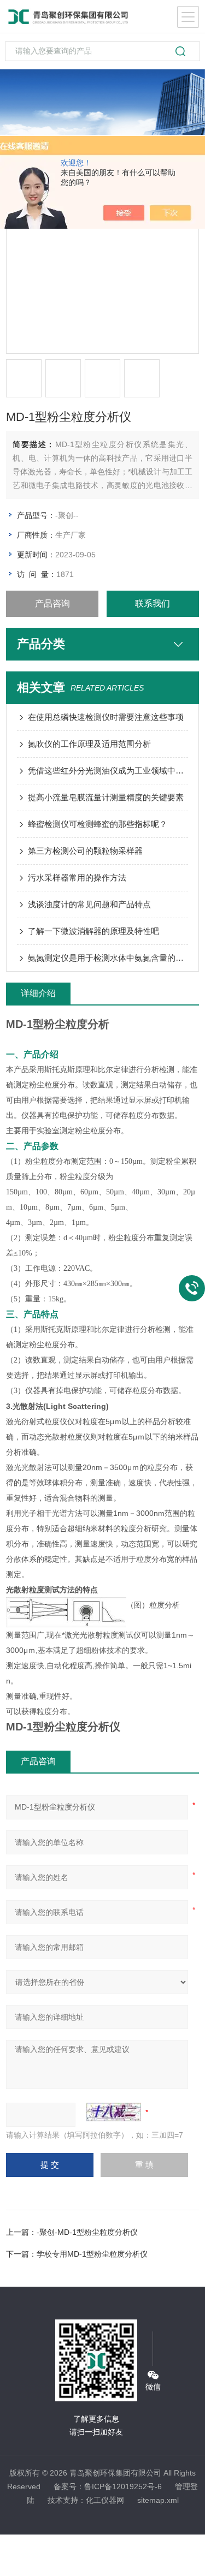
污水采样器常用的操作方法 (77, 877)
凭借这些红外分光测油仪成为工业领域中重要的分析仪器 (108, 771)
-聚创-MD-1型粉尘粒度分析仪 (87, 2232)
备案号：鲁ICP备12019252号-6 (108, 2486)
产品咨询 (52, 603)
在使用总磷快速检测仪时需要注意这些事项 (106, 717)
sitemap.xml (158, 2500)
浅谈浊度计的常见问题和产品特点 (89, 904)
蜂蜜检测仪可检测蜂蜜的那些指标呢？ (98, 824)
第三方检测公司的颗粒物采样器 (85, 851)
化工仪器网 (105, 2500)
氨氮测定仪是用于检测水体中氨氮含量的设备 (108, 958)
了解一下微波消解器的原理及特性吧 (93, 931)
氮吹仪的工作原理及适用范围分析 (89, 744)
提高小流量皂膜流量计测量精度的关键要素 (106, 797)
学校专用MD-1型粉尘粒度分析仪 (92, 2254)
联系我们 (153, 603)
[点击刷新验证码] (114, 2112)
